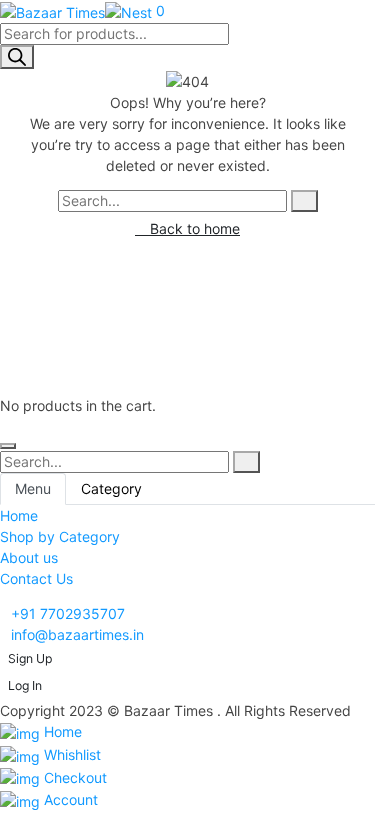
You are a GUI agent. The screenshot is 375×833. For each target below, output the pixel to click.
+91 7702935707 (68, 613)
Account (69, 799)
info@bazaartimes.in (77, 634)
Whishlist (70, 754)
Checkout (73, 777)
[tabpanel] (187, 547)
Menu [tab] (33, 488)
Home (61, 731)
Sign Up (30, 658)
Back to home (193, 228)
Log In (25, 685)
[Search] (17, 57)
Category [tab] (111, 488)
